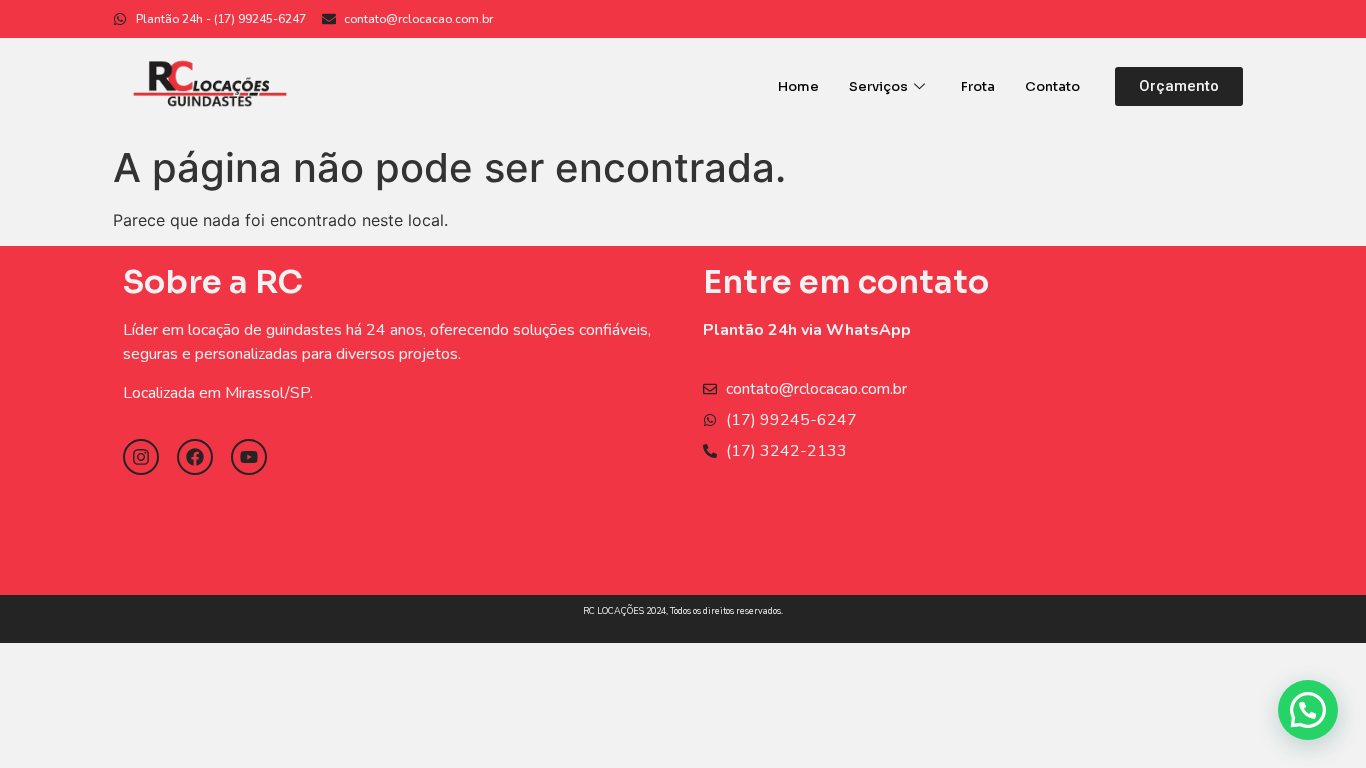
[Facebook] (195, 457)
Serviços (878, 86)
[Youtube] (249, 457)
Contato (1052, 86)
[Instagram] (141, 457)
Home (798, 86)
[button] (1179, 86)
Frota (978, 86)
